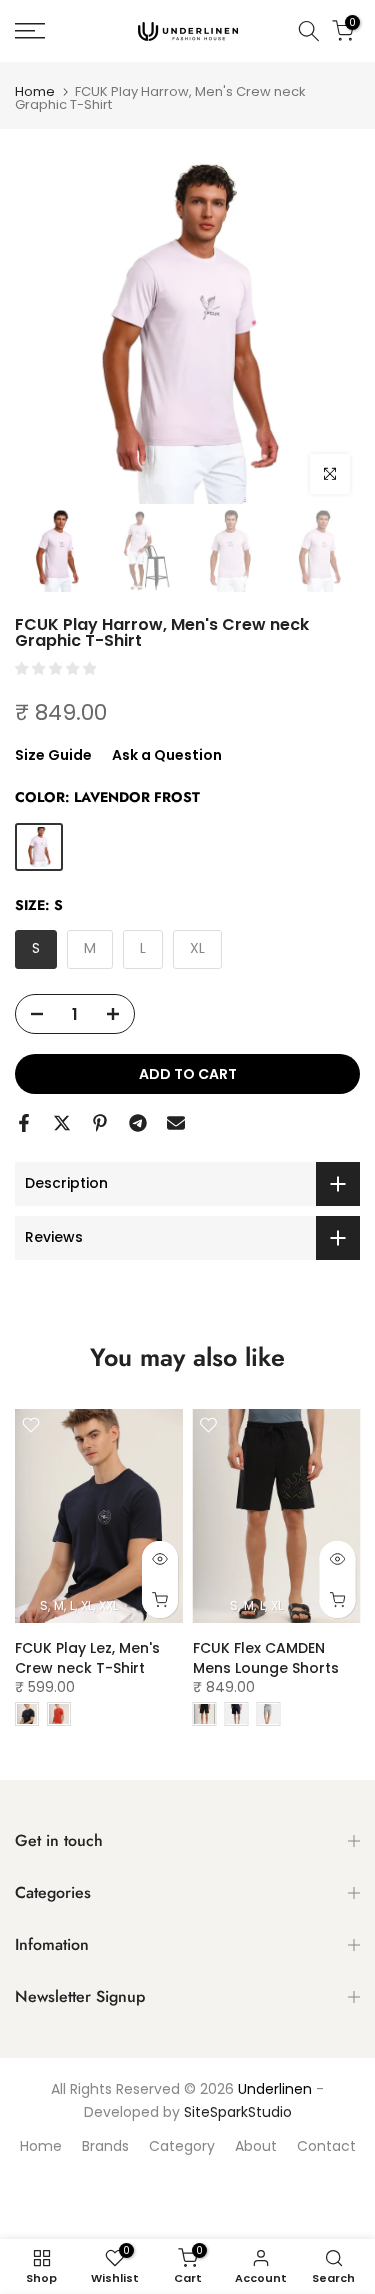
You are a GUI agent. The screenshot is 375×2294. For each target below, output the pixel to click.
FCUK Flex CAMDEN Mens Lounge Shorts (266, 1658)
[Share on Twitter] (62, 1123)
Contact (326, 2146)
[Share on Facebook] (24, 1123)
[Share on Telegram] (138, 1123)
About (256, 2146)
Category (182, 2146)
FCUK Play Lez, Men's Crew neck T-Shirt (87, 1658)
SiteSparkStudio (238, 2112)
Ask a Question (167, 755)
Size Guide (53, 755)
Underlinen (275, 2089)
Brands (105, 2146)
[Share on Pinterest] (100, 1123)
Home (35, 91)
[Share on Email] (176, 1123)
